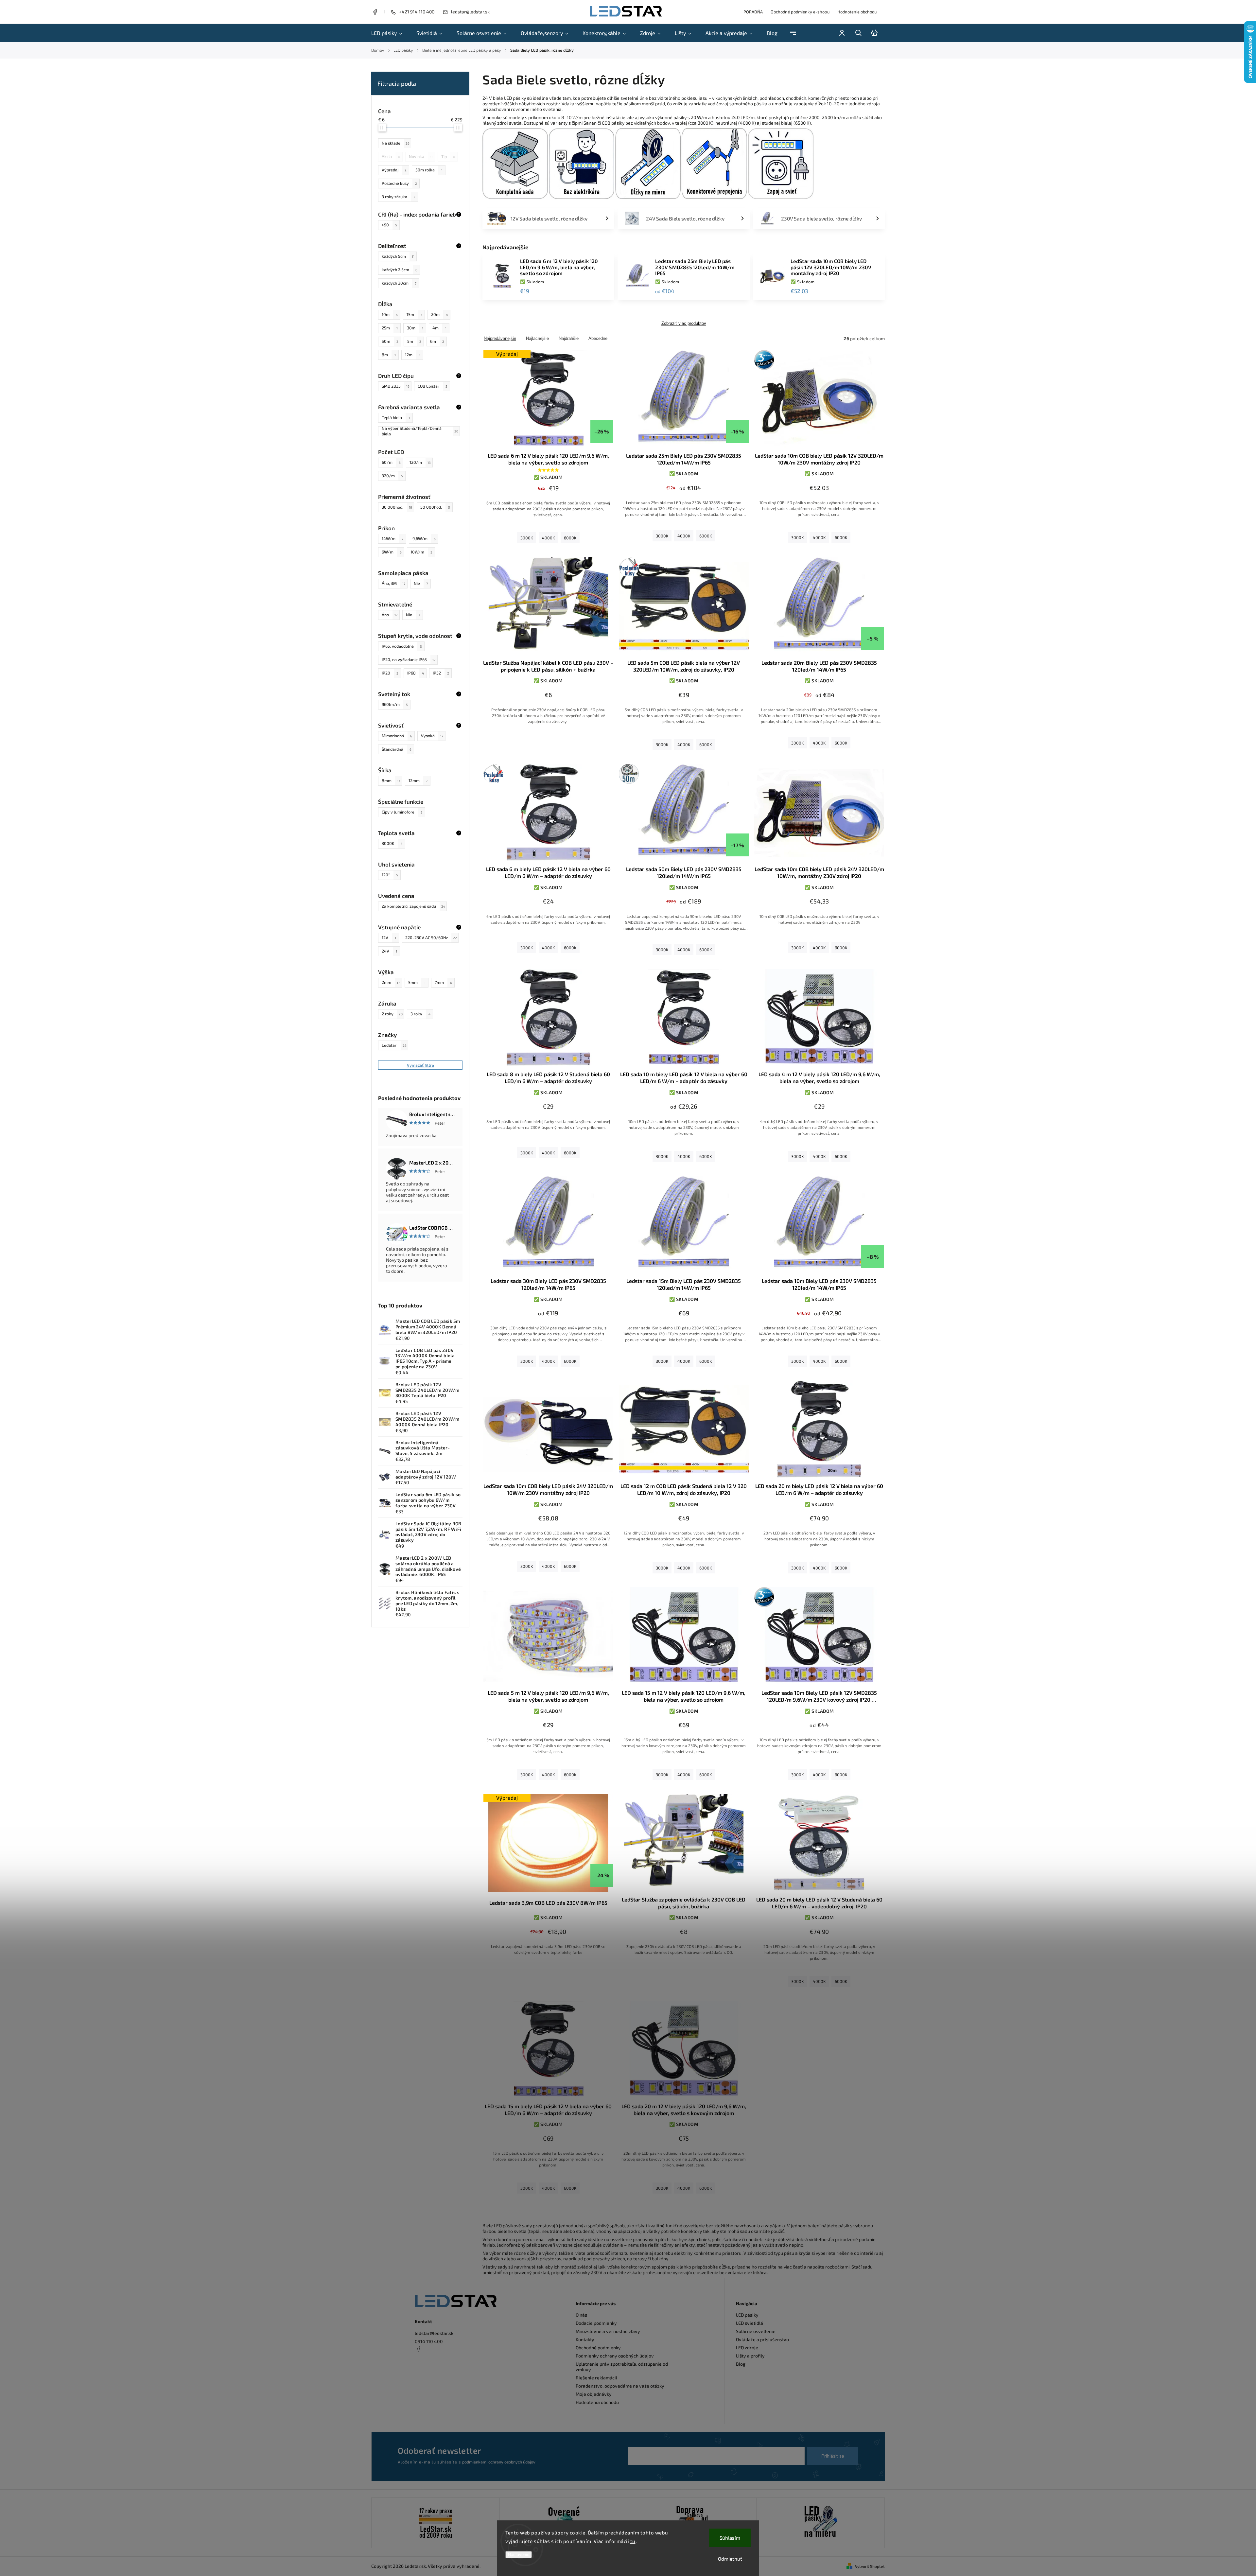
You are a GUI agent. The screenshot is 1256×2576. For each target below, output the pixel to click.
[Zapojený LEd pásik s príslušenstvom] (820, 2523)
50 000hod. (435, 507)
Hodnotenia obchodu (597, 2402)
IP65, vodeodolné (402, 646)
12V (389, 938)
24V (389, 951)
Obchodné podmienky (598, 2348)
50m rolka (429, 170)
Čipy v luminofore (402, 812)
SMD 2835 (396, 386)
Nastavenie (519, 2555)
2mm (391, 982)
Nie (421, 583)
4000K (548, 538)
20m (439, 314)
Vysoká (432, 736)
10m (390, 314)
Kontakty (585, 2339)
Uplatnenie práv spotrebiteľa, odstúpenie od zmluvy (622, 2367)
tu (633, 2541)
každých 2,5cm (400, 270)
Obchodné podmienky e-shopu (800, 12)
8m (389, 355)
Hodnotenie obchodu (857, 12)
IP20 (390, 673)
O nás (581, 2315)
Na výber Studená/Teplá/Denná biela (420, 431)
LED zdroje (747, 2348)
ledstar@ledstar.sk (434, 2333)
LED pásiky (747, 2315)
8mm (391, 780)
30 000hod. (397, 507)
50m (390, 341)
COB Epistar (432, 386)
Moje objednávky (594, 2394)
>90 (389, 225)
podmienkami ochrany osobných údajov (499, 2462)
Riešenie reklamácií (596, 2378)
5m (414, 341)
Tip (448, 156)
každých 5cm (398, 256)
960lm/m (395, 704)
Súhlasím (730, 2538)
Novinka (421, 156)
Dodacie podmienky (596, 2323)
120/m (420, 462)
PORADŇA (753, 12)
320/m (392, 476)
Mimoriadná (397, 736)
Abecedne (598, 338)
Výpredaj (394, 170)
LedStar (394, 1045)
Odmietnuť (730, 2559)
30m (415, 328)
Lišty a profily (750, 2356)
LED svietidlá (750, 2323)
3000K (392, 843)
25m (390, 328)
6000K (570, 538)
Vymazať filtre (420, 1065)
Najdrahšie (569, 338)
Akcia (391, 156)
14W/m (392, 538)
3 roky (420, 1014)
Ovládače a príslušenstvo (762, 2339)
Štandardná (397, 749)
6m (437, 341)
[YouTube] (434, 2365)
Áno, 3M (393, 583)
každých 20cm (399, 283)
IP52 (441, 673)
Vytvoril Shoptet (870, 2566)
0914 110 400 (429, 2341)
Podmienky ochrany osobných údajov (615, 2356)
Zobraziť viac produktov (684, 324)
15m (414, 314)
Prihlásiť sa (833, 2456)
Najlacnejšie (537, 338)
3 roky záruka (399, 197)
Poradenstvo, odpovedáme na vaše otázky (620, 2386)
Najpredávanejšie (500, 338)
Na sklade (396, 143)
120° (390, 875)
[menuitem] (390, 33)
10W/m (421, 552)
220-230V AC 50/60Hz (431, 938)
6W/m (392, 552)
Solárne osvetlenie (756, 2331)
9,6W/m (424, 538)
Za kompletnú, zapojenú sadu (413, 906)
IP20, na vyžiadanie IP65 (409, 659)
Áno (390, 615)
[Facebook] (375, 13)
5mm (417, 982)
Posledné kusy (399, 183)
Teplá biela (396, 417)
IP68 (416, 673)
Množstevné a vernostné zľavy (608, 2331)
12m (413, 355)
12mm (418, 780)
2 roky (392, 1014)
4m (439, 328)
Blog (741, 2364)
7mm (443, 982)
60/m (391, 462)
